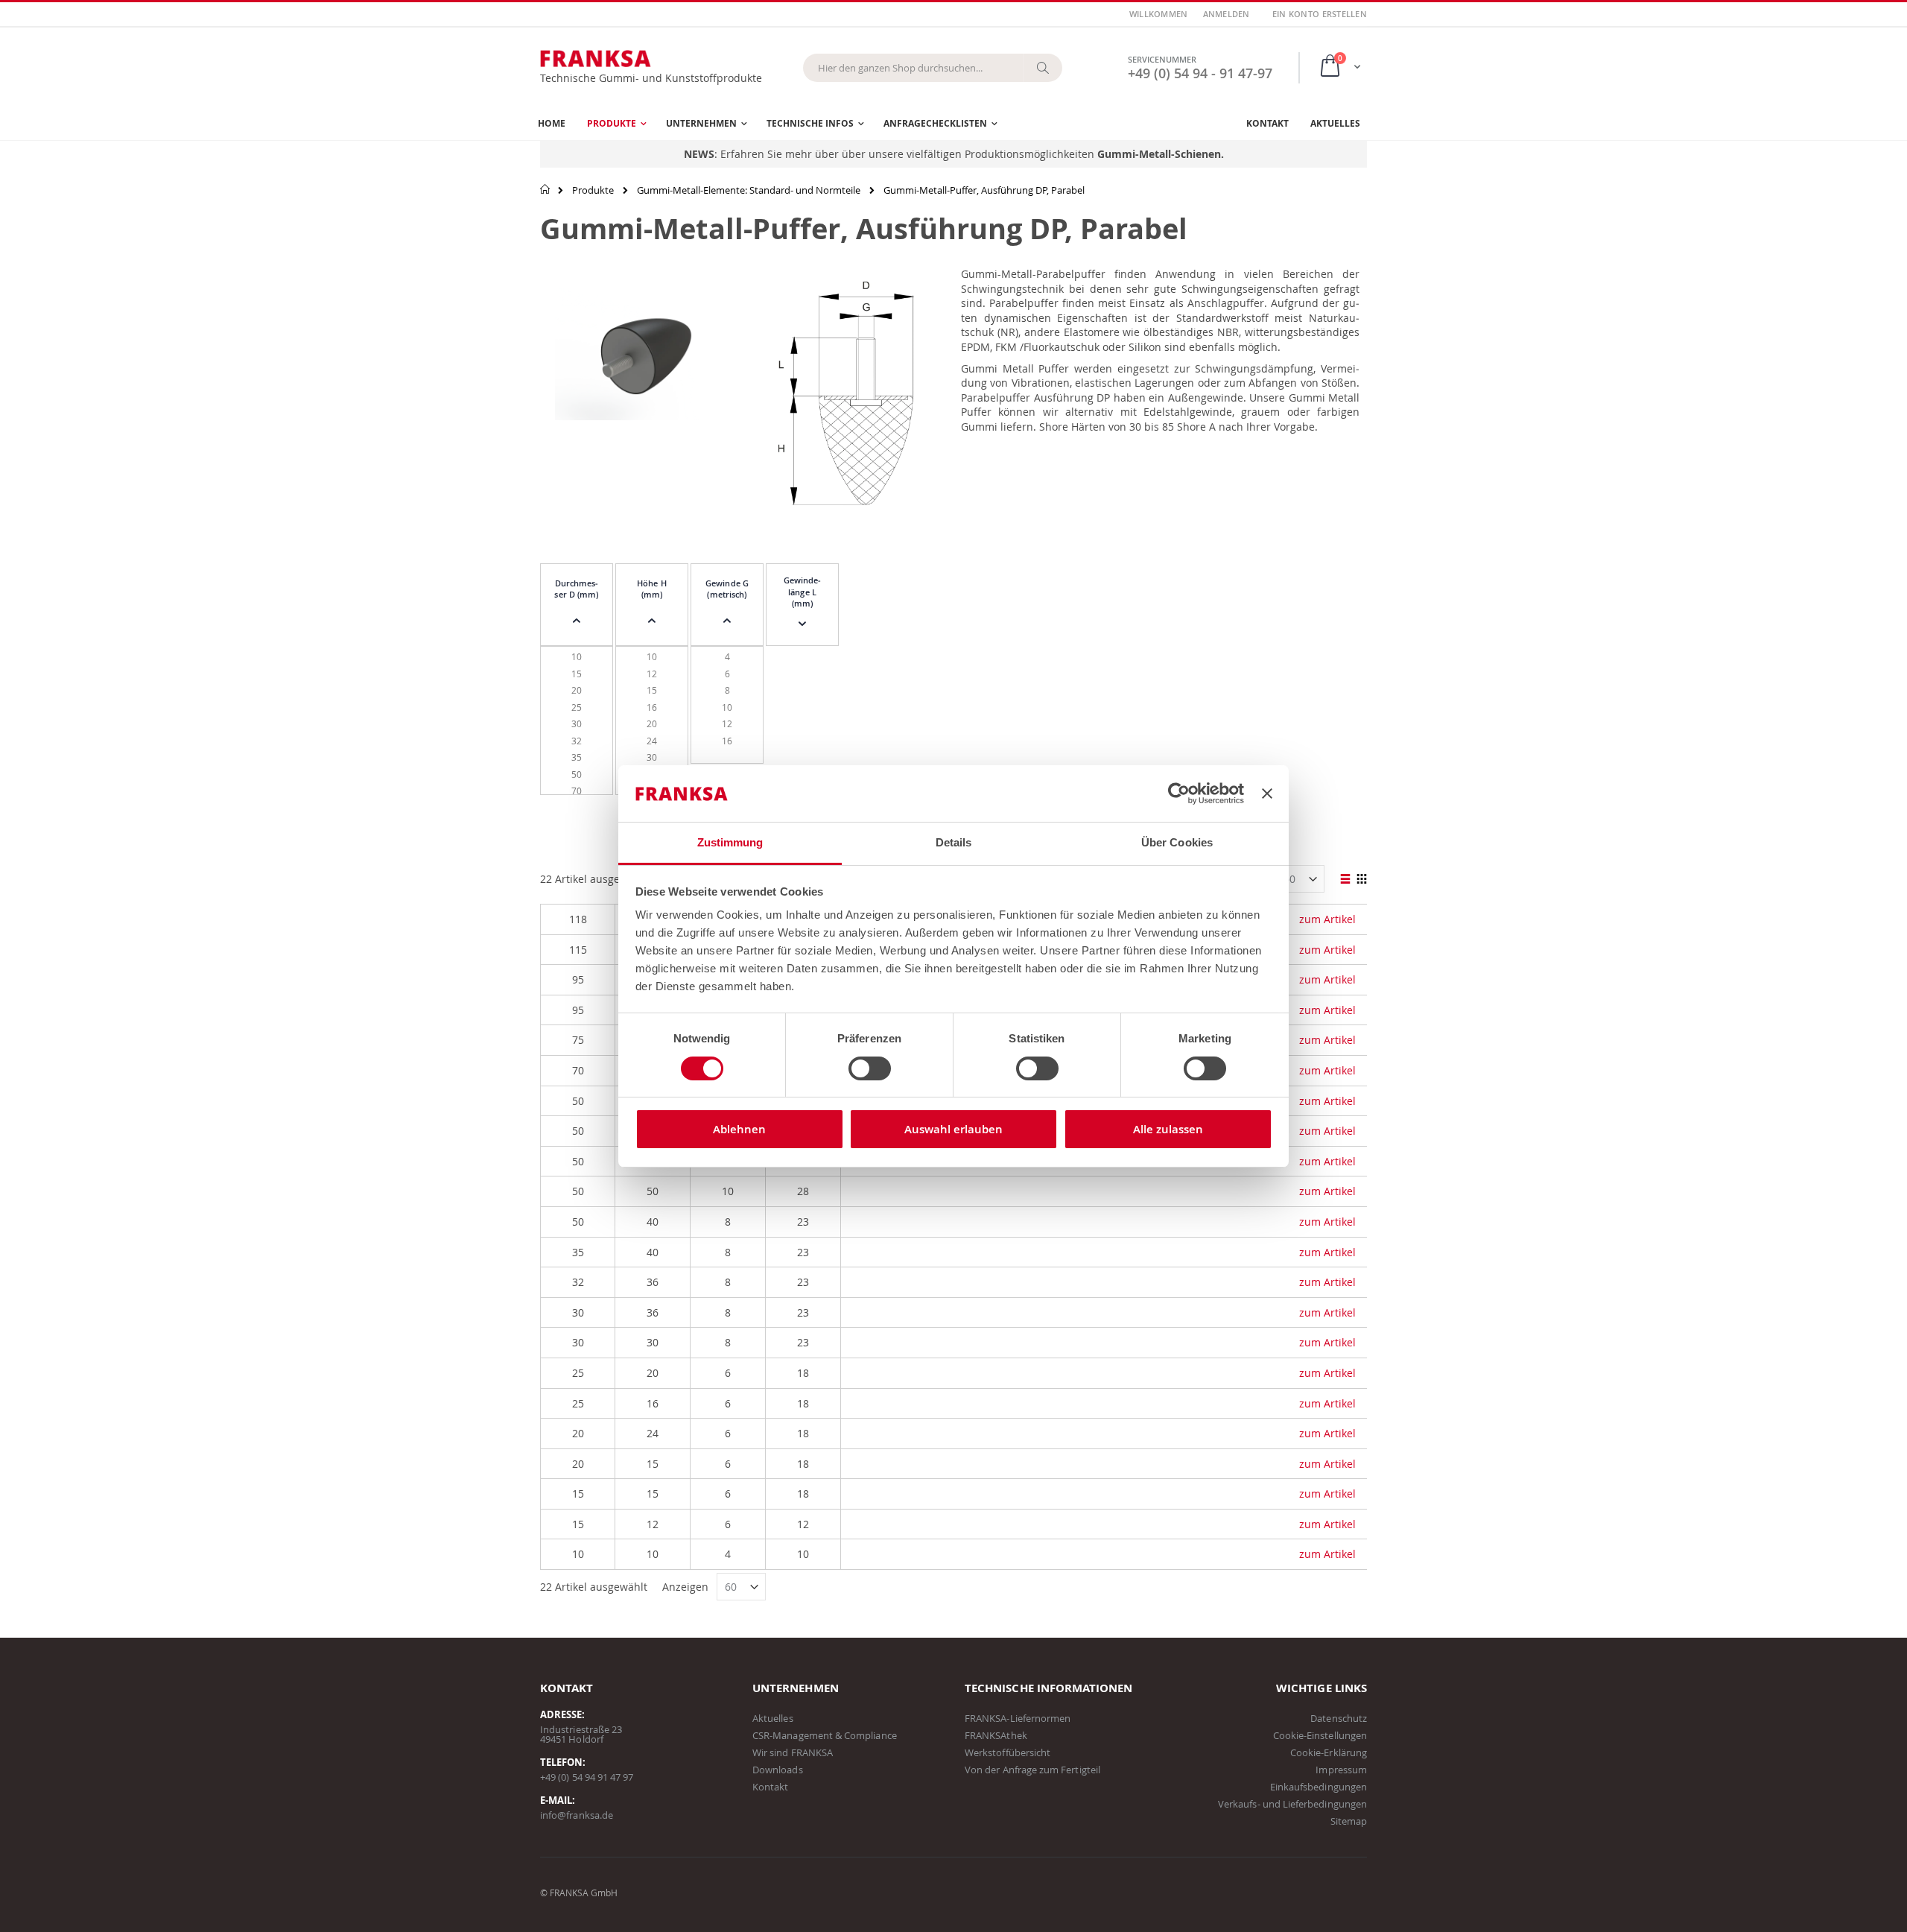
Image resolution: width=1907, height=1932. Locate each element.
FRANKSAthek (996, 1735)
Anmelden (1227, 14)
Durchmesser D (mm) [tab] (576, 589)
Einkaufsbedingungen (1319, 1787)
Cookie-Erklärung (1329, 1752)
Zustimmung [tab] (730, 842)
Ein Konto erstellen (1320, 14)
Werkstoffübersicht (1008, 1752)
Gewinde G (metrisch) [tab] (727, 589)
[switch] (870, 1070)
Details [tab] (954, 842)
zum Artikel (1327, 919)
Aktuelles (773, 1718)
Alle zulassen (1168, 1129)
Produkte (593, 190)
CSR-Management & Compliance (825, 1735)
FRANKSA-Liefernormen (1018, 1718)
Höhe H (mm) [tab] (652, 589)
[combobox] (933, 68)
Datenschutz (1339, 1718)
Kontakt (770, 1787)
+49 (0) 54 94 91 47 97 (587, 1777)
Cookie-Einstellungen (1320, 1735)
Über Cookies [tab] (1177, 842)
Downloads (778, 1770)
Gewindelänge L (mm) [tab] (803, 592)
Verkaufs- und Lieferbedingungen (1292, 1804)
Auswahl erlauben (953, 1129)
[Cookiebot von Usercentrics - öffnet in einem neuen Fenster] (1179, 794)
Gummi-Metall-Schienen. (1161, 154)
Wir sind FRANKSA (793, 1752)
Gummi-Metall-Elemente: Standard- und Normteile (749, 190)
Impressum (1341, 1770)
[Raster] (1361, 880)
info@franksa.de (577, 1815)
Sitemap (1349, 1821)
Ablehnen (739, 1129)
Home (546, 189)
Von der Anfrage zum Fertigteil (1032, 1770)
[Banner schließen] (1267, 794)
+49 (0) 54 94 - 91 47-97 (1200, 73)
